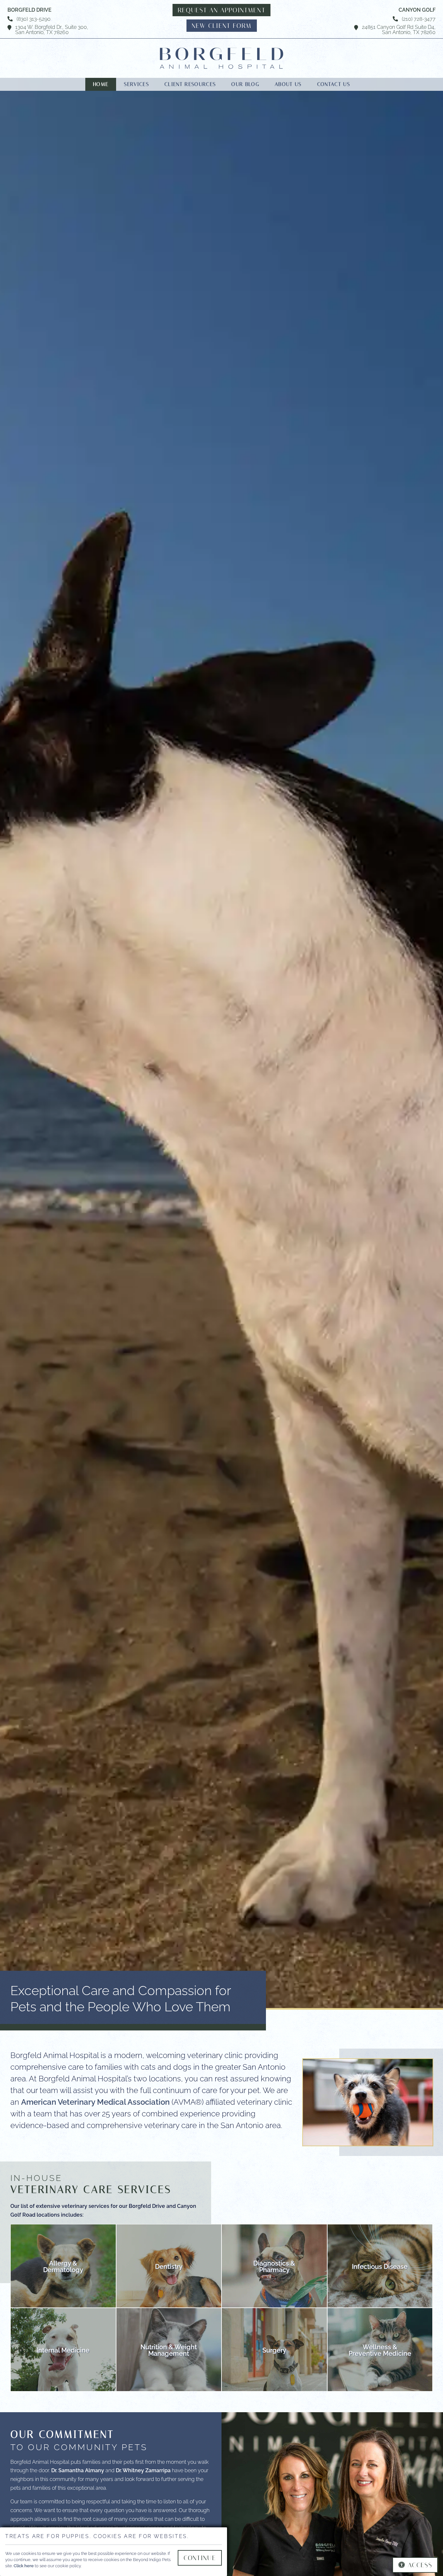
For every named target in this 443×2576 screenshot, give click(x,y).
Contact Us (334, 84)
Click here (24, 2565)
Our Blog (245, 84)
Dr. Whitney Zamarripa (143, 2470)
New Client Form (222, 26)
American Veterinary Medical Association (95, 2101)
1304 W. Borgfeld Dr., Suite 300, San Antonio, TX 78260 (52, 29)
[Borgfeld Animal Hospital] (221, 58)
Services (136, 84)
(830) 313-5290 (34, 18)
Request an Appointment (221, 10)
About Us (288, 84)
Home (101, 84)
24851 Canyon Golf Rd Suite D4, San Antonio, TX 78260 (399, 29)
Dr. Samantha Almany (78, 2470)
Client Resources (190, 84)
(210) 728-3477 (419, 18)
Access (420, 2565)
